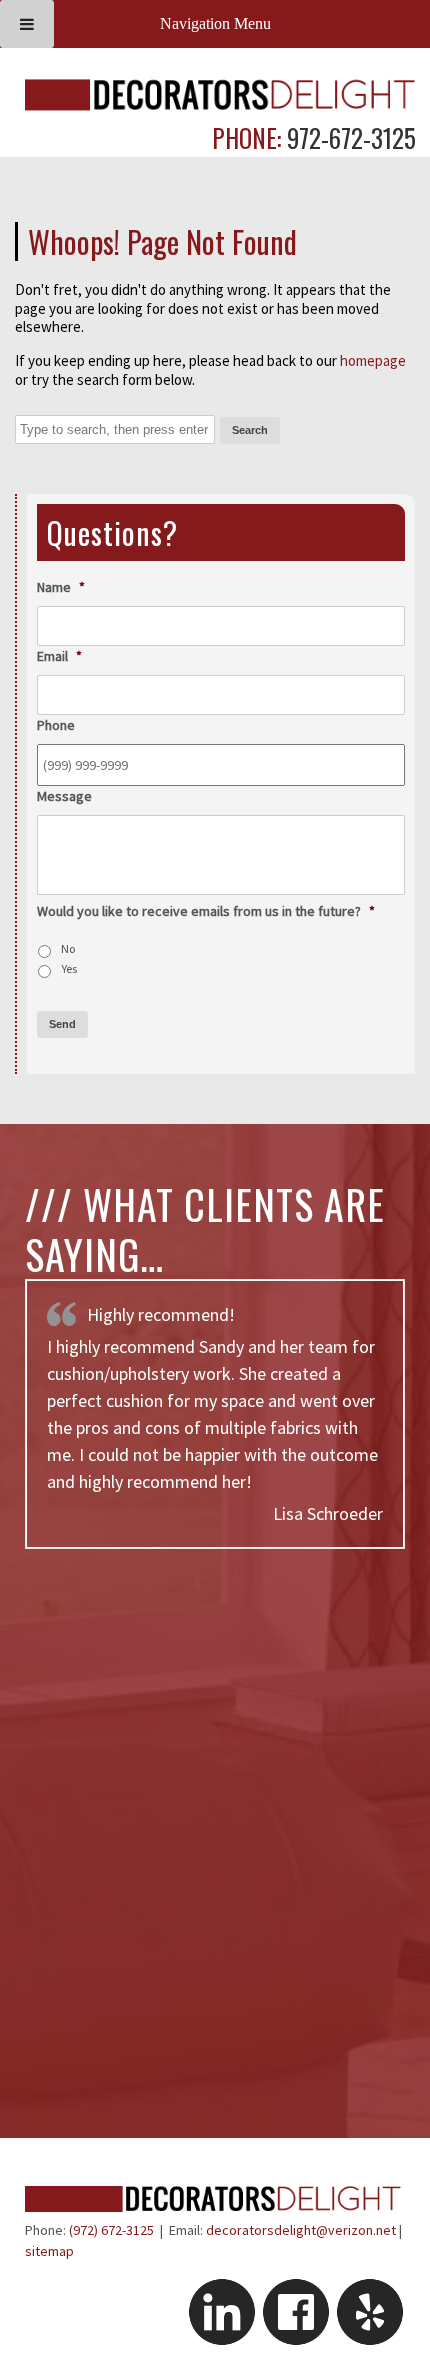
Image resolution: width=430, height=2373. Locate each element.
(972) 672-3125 (111, 2230)
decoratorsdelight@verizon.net (301, 2230)
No (68, 948)
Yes (69, 968)
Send (62, 1024)
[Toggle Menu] (27, 24)
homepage (373, 360)
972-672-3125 (348, 137)
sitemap (49, 2251)
